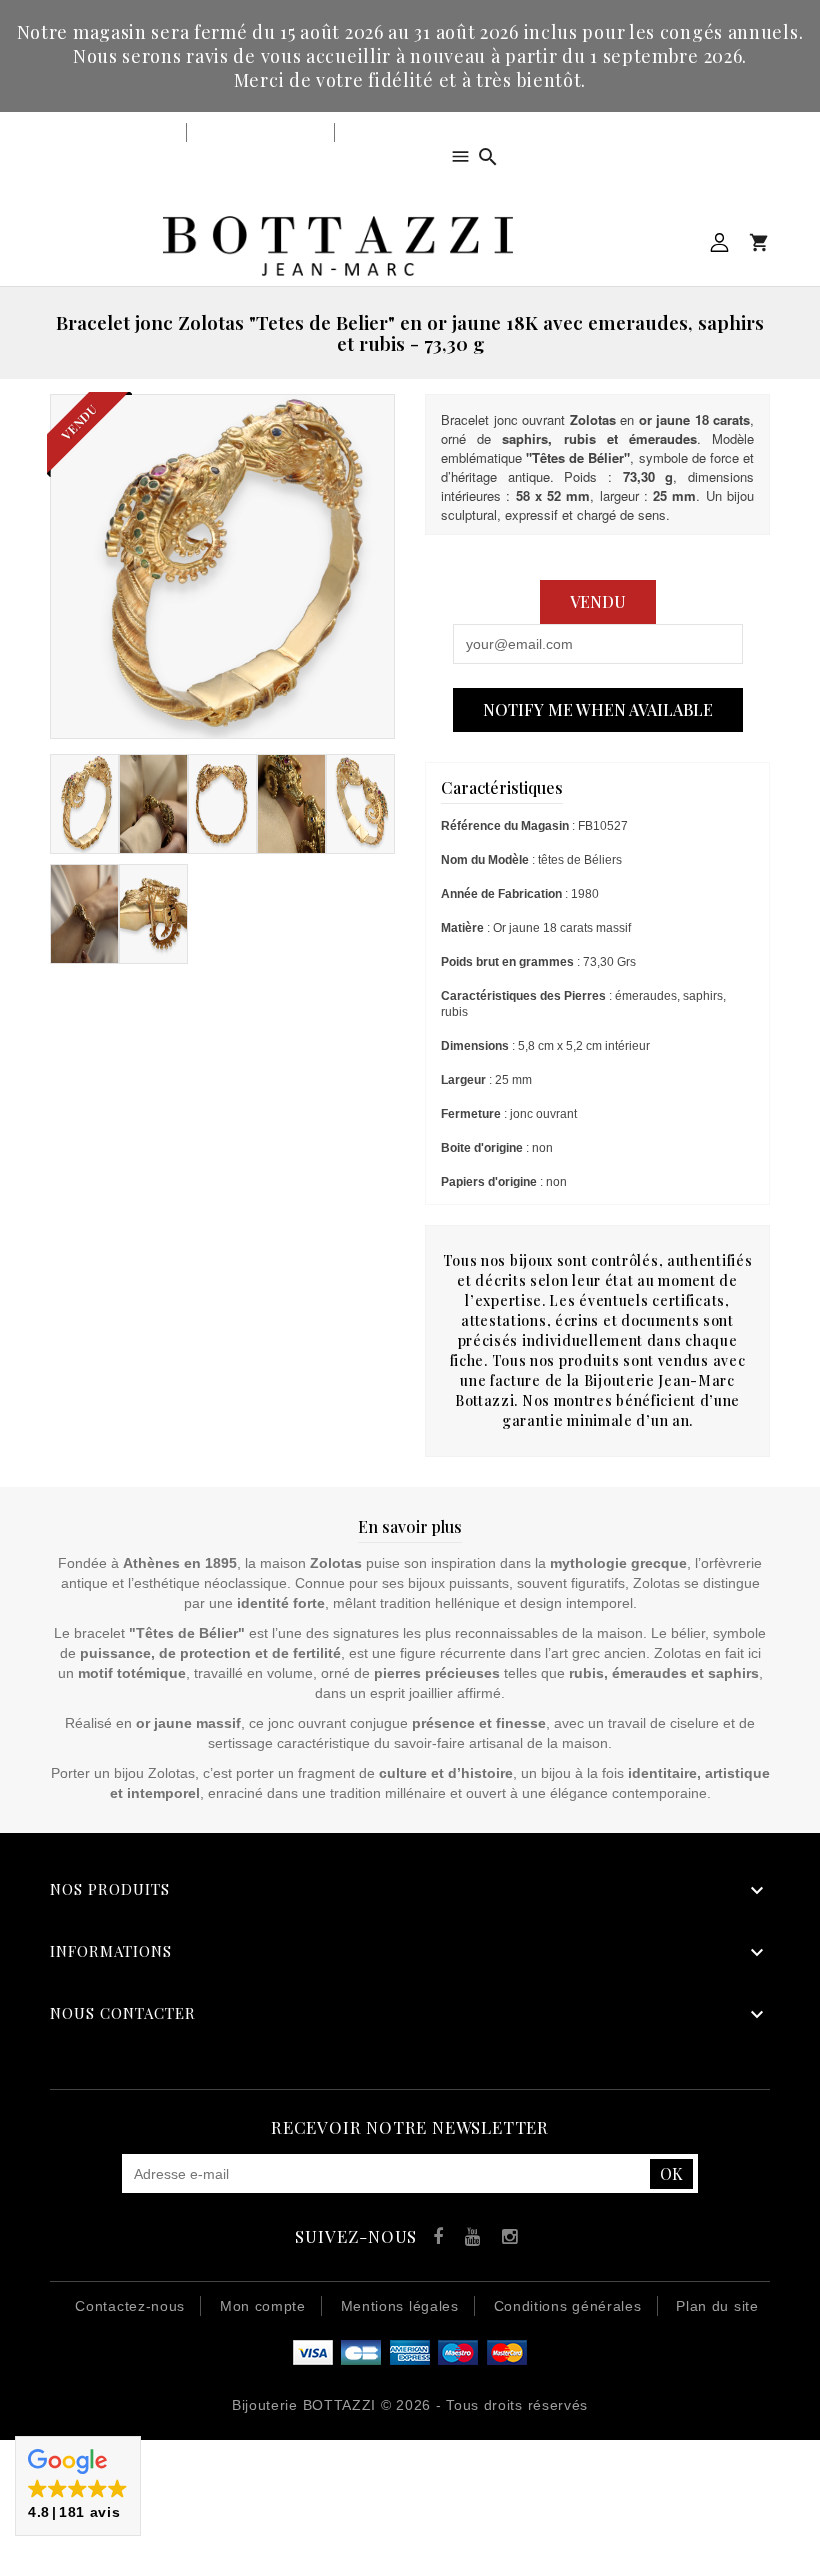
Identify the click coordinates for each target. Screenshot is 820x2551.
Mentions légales (400, 2306)
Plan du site (717, 2306)
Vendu (598, 601)
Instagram (505, 2239)
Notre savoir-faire (260, 132)
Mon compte (719, 242)
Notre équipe (388, 132)
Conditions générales (568, 2306)
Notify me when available (598, 709)
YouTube (469, 2239)
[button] (78, 2486)
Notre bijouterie (120, 132)
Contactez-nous (130, 2306)
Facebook (433, 2239)
